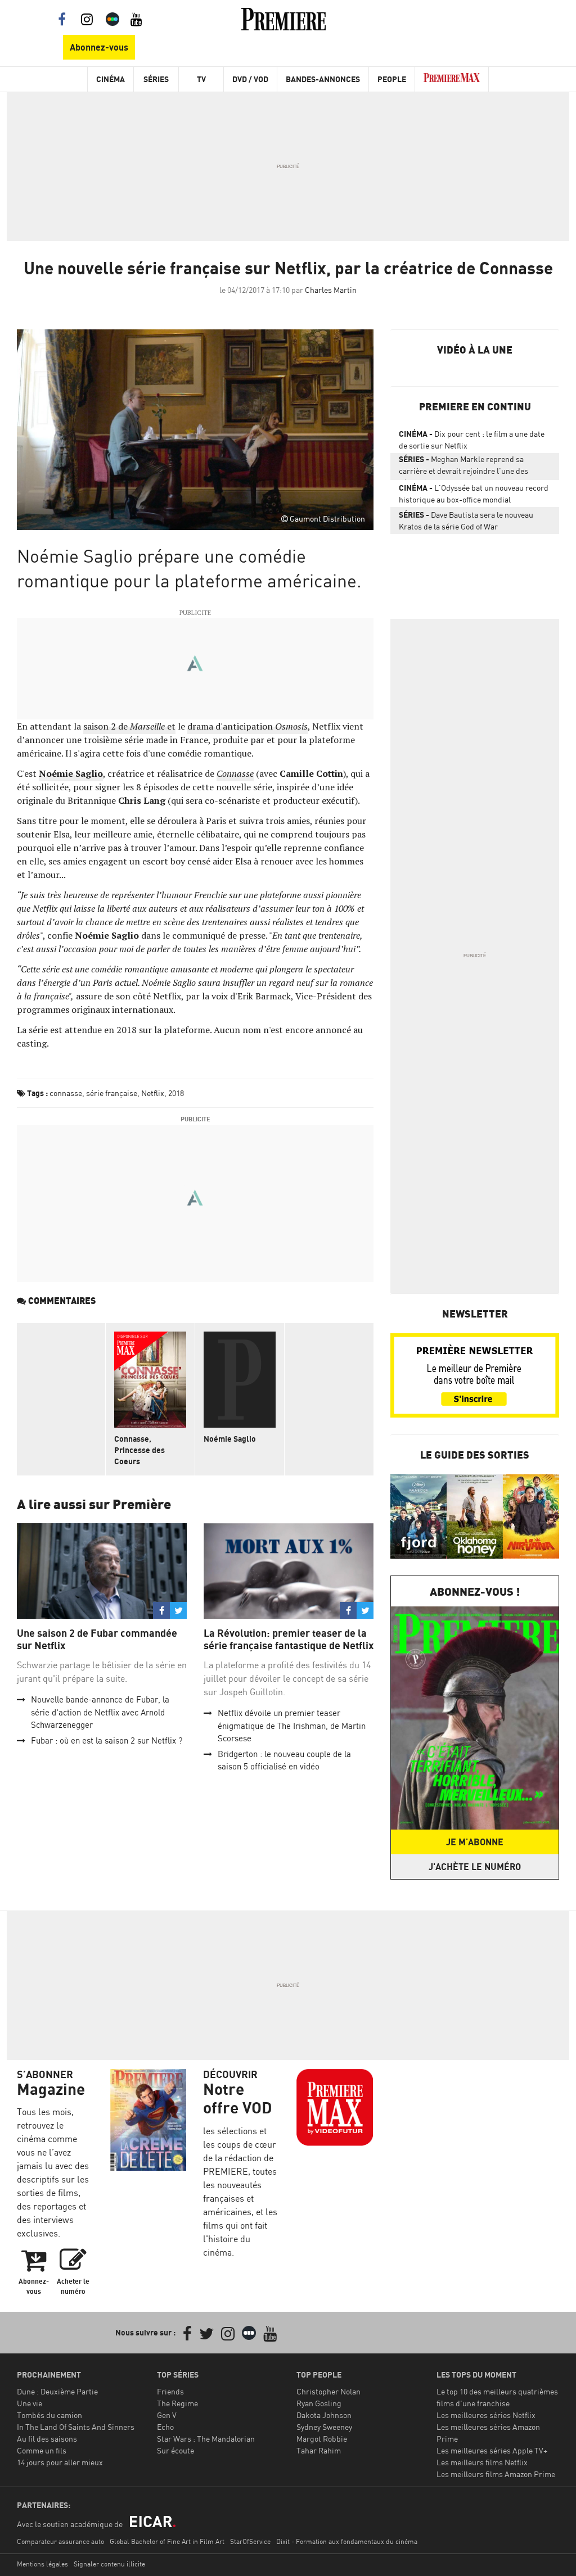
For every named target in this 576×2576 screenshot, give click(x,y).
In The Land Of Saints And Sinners (76, 2427)
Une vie (30, 2403)
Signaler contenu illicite (109, 2564)
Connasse (235, 773)
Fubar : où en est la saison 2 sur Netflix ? (107, 1740)
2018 (176, 1093)
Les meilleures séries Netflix (486, 2415)
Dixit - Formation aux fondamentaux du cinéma (347, 2541)
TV (201, 79)
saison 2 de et (129, 726)
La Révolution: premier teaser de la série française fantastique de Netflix (289, 1639)
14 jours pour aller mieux (60, 2462)
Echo (165, 2427)
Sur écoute (175, 2450)
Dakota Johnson (324, 2415)
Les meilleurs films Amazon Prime (496, 2474)
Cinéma (111, 79)
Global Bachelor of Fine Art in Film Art (167, 2541)
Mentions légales (42, 2564)
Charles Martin (331, 290)
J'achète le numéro (475, 1867)
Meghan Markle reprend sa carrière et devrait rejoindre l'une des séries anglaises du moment (463, 467)
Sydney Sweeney (324, 2427)
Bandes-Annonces (323, 79)
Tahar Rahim (319, 2450)
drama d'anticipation (247, 726)
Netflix (153, 1093)
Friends (170, 2391)
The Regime (177, 2403)
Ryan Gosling (319, 2403)
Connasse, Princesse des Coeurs (139, 1450)
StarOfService (250, 2541)
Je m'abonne (475, 1842)
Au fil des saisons (47, 2439)
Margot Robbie (322, 2439)
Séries (156, 79)
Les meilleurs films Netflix (482, 2462)
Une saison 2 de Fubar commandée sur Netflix (97, 1639)
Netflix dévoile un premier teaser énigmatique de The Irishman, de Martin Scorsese (292, 1726)
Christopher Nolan (328, 2391)
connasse (66, 1093)
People (392, 79)
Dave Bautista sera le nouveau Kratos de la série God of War (466, 520)
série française (112, 1093)
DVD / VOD (250, 79)
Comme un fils (42, 2450)
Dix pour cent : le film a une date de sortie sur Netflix (472, 440)
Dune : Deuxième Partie (57, 2391)
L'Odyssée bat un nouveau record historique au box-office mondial (474, 494)
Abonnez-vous (99, 47)
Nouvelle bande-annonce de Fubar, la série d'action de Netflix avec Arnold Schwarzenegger (100, 1712)
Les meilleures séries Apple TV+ (492, 2450)
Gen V (167, 2415)
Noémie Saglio (230, 1439)
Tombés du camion (49, 2415)
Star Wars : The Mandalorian (206, 2439)
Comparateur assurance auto (60, 2541)
